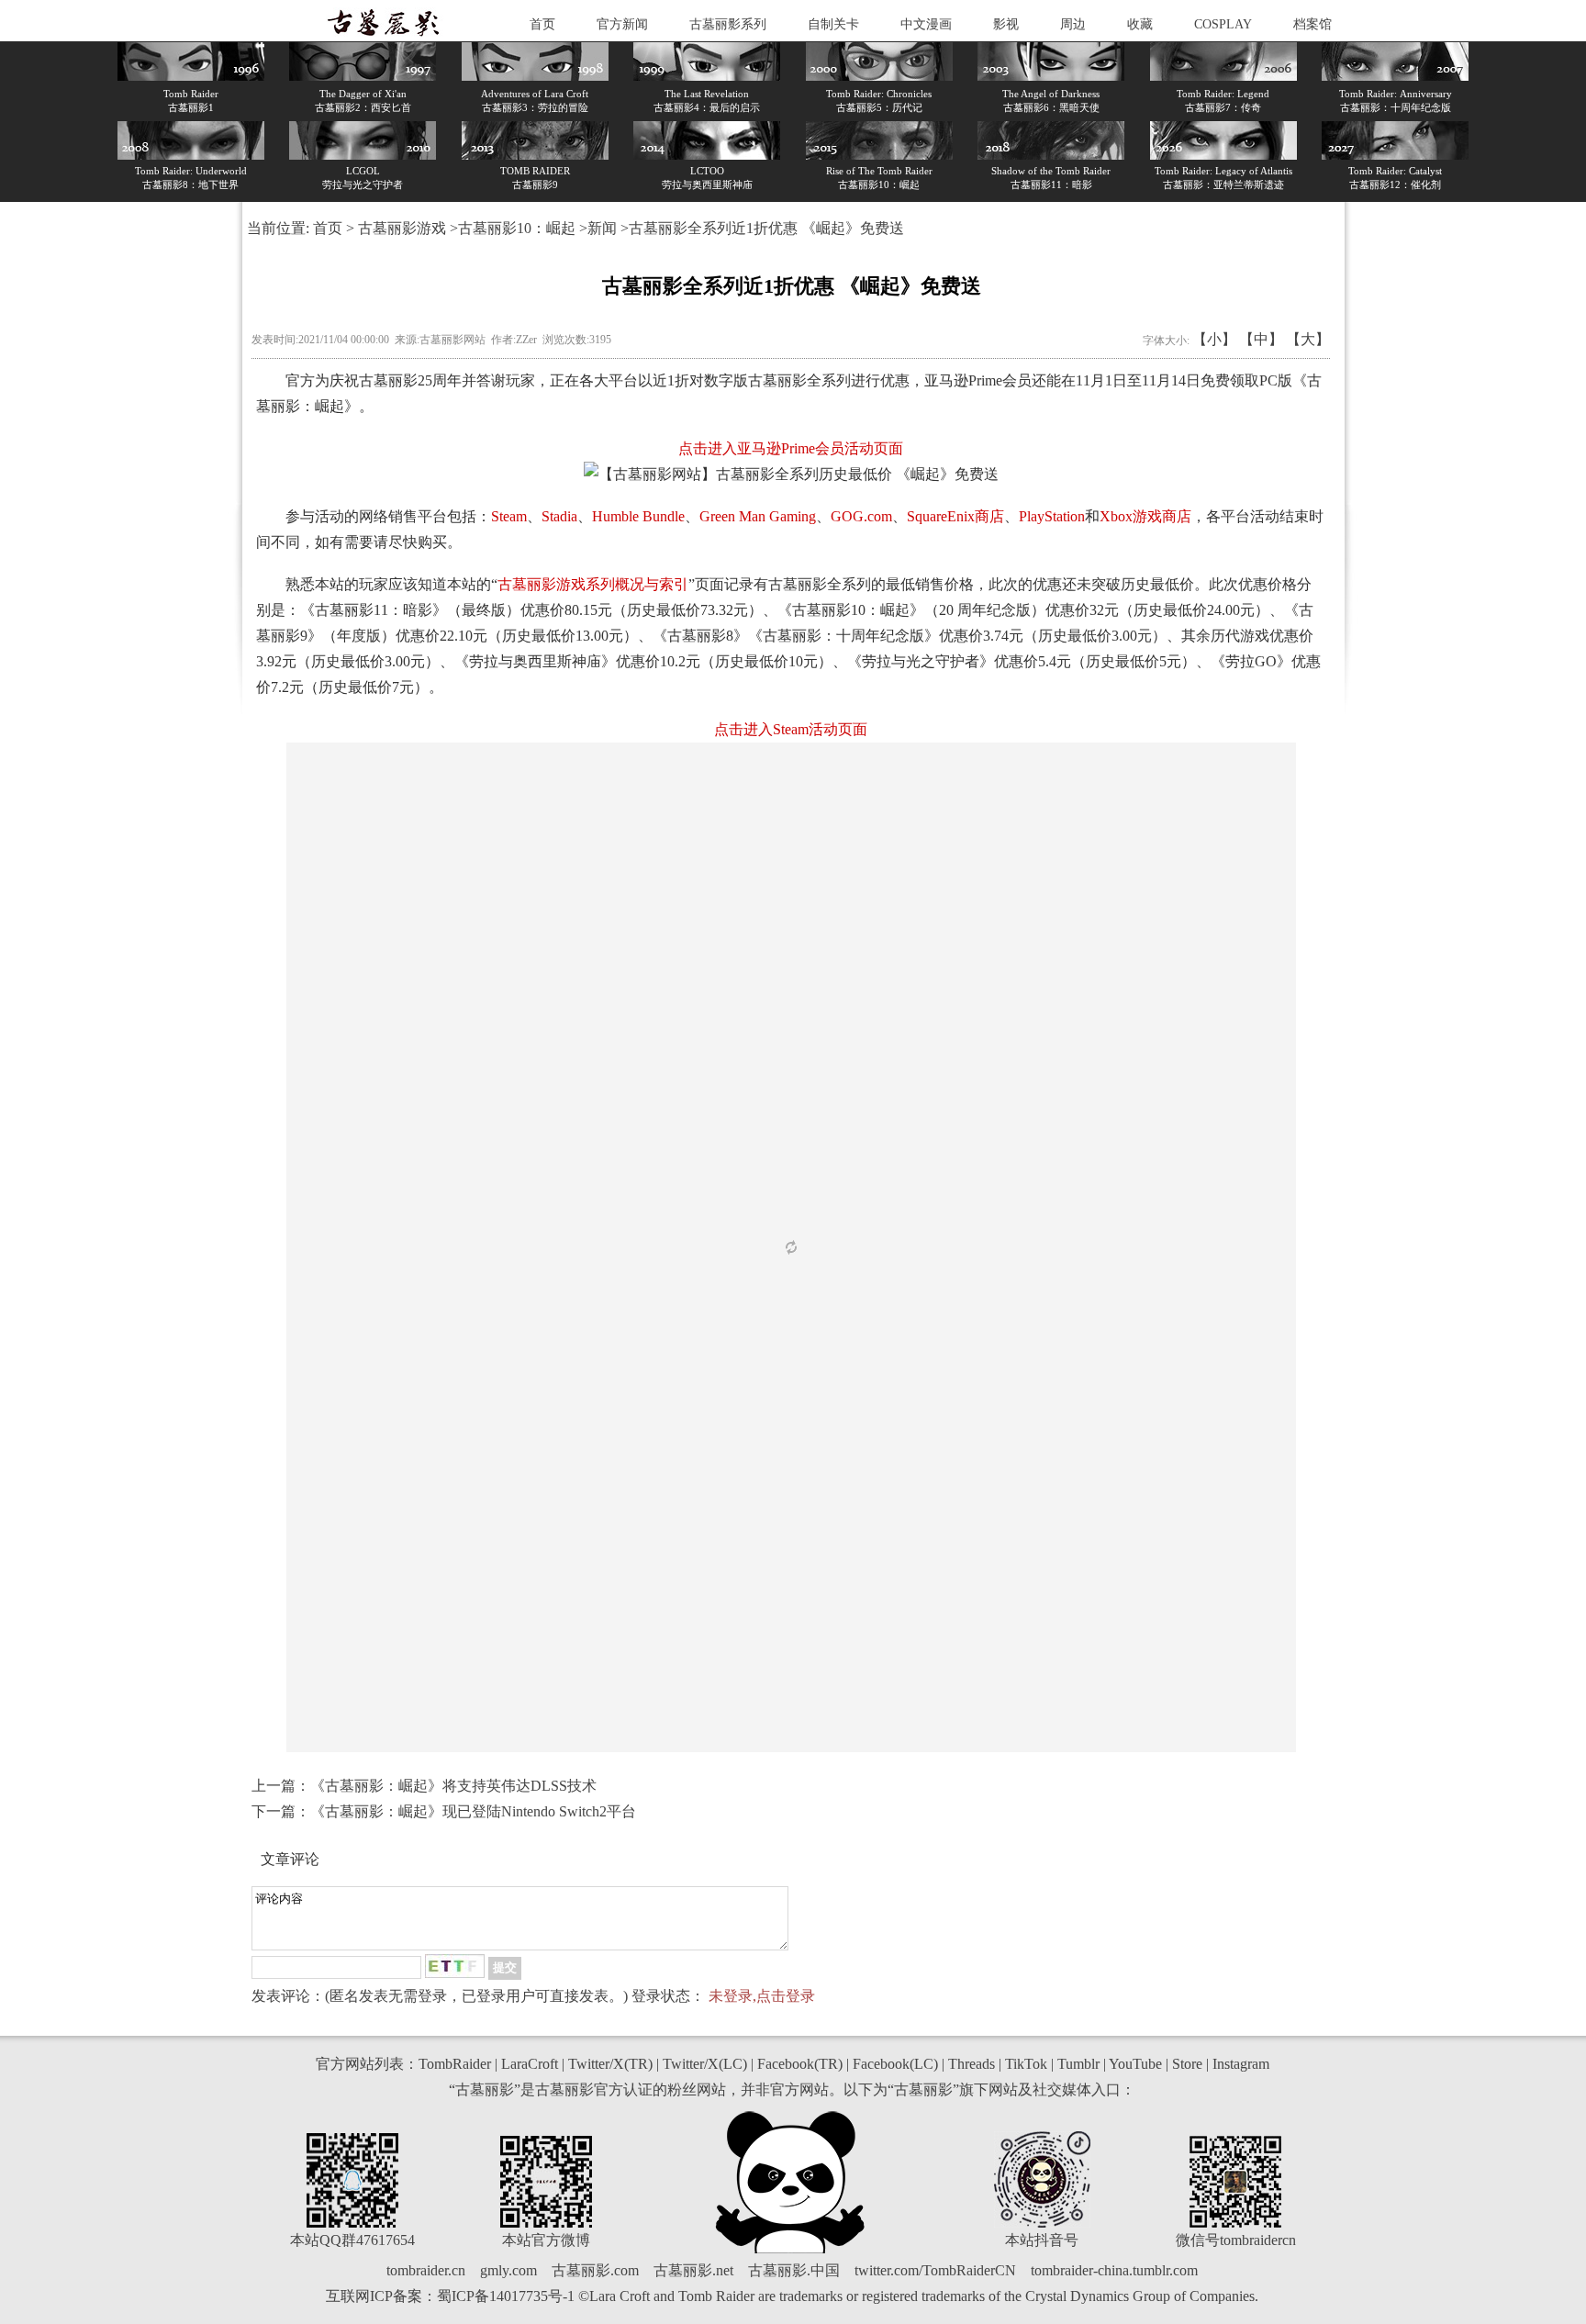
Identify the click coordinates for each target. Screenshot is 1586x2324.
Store (1187, 2064)
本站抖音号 (1042, 2240)
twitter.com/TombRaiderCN (935, 2270)
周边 (1073, 24)
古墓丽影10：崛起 (517, 228)
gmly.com (508, 2270)
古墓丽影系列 (728, 24)
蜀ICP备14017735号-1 (506, 2296)
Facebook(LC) (895, 2064)
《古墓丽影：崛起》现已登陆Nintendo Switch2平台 (473, 1811)
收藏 (1140, 24)
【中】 (1261, 339)
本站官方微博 (546, 2240)
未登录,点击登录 (762, 1996)
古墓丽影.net (693, 2270)
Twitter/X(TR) (610, 2064)
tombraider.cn (426, 2270)
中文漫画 (926, 24)
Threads (972, 2064)
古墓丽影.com (595, 2270)
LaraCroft (530, 2064)
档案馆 (1312, 24)
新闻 (602, 228)
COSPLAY (1223, 24)
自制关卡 (833, 24)
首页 (542, 24)
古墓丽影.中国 (794, 2270)
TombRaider (455, 2064)
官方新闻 (622, 24)
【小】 (1214, 339)
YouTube (1135, 2064)
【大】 (1308, 339)
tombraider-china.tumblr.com (1114, 2270)
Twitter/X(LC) (705, 2064)
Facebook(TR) (800, 2064)
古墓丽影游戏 (402, 228)
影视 (1006, 24)
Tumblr (1078, 2064)
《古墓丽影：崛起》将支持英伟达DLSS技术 (453, 1786)
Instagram (1241, 2064)
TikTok (1026, 2064)
